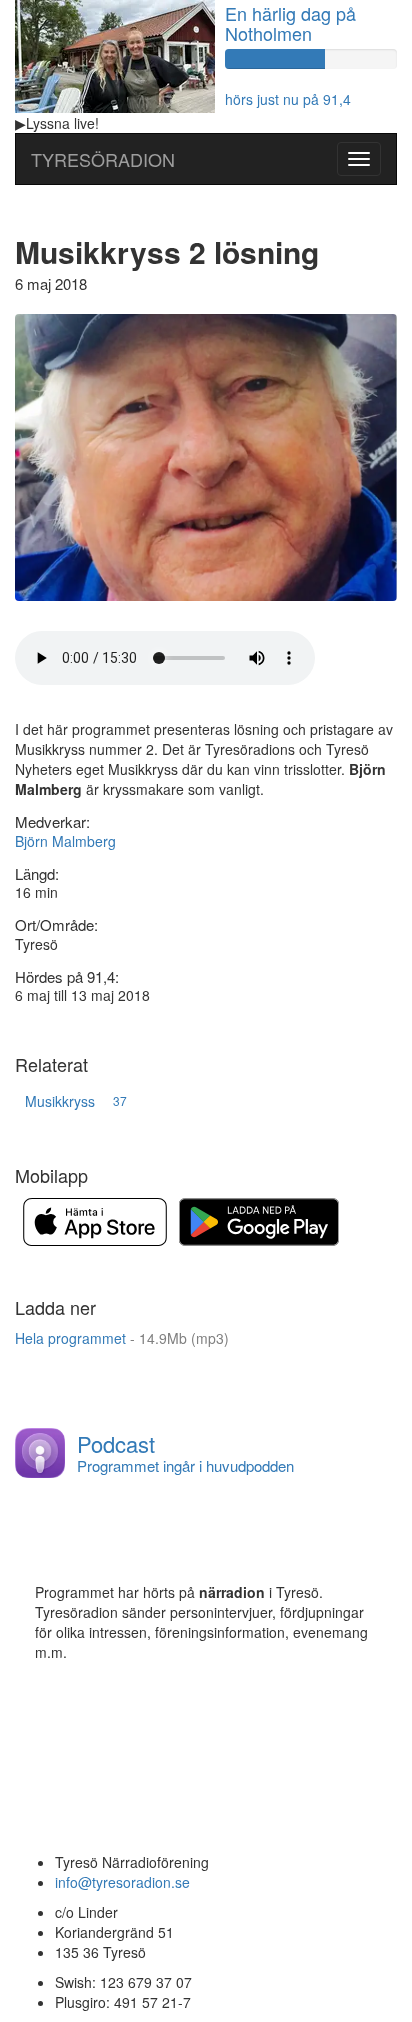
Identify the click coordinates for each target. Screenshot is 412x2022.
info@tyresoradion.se (122, 1882)
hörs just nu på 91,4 (288, 99)
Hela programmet (122, 1338)
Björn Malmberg (65, 841)
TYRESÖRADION (103, 159)
